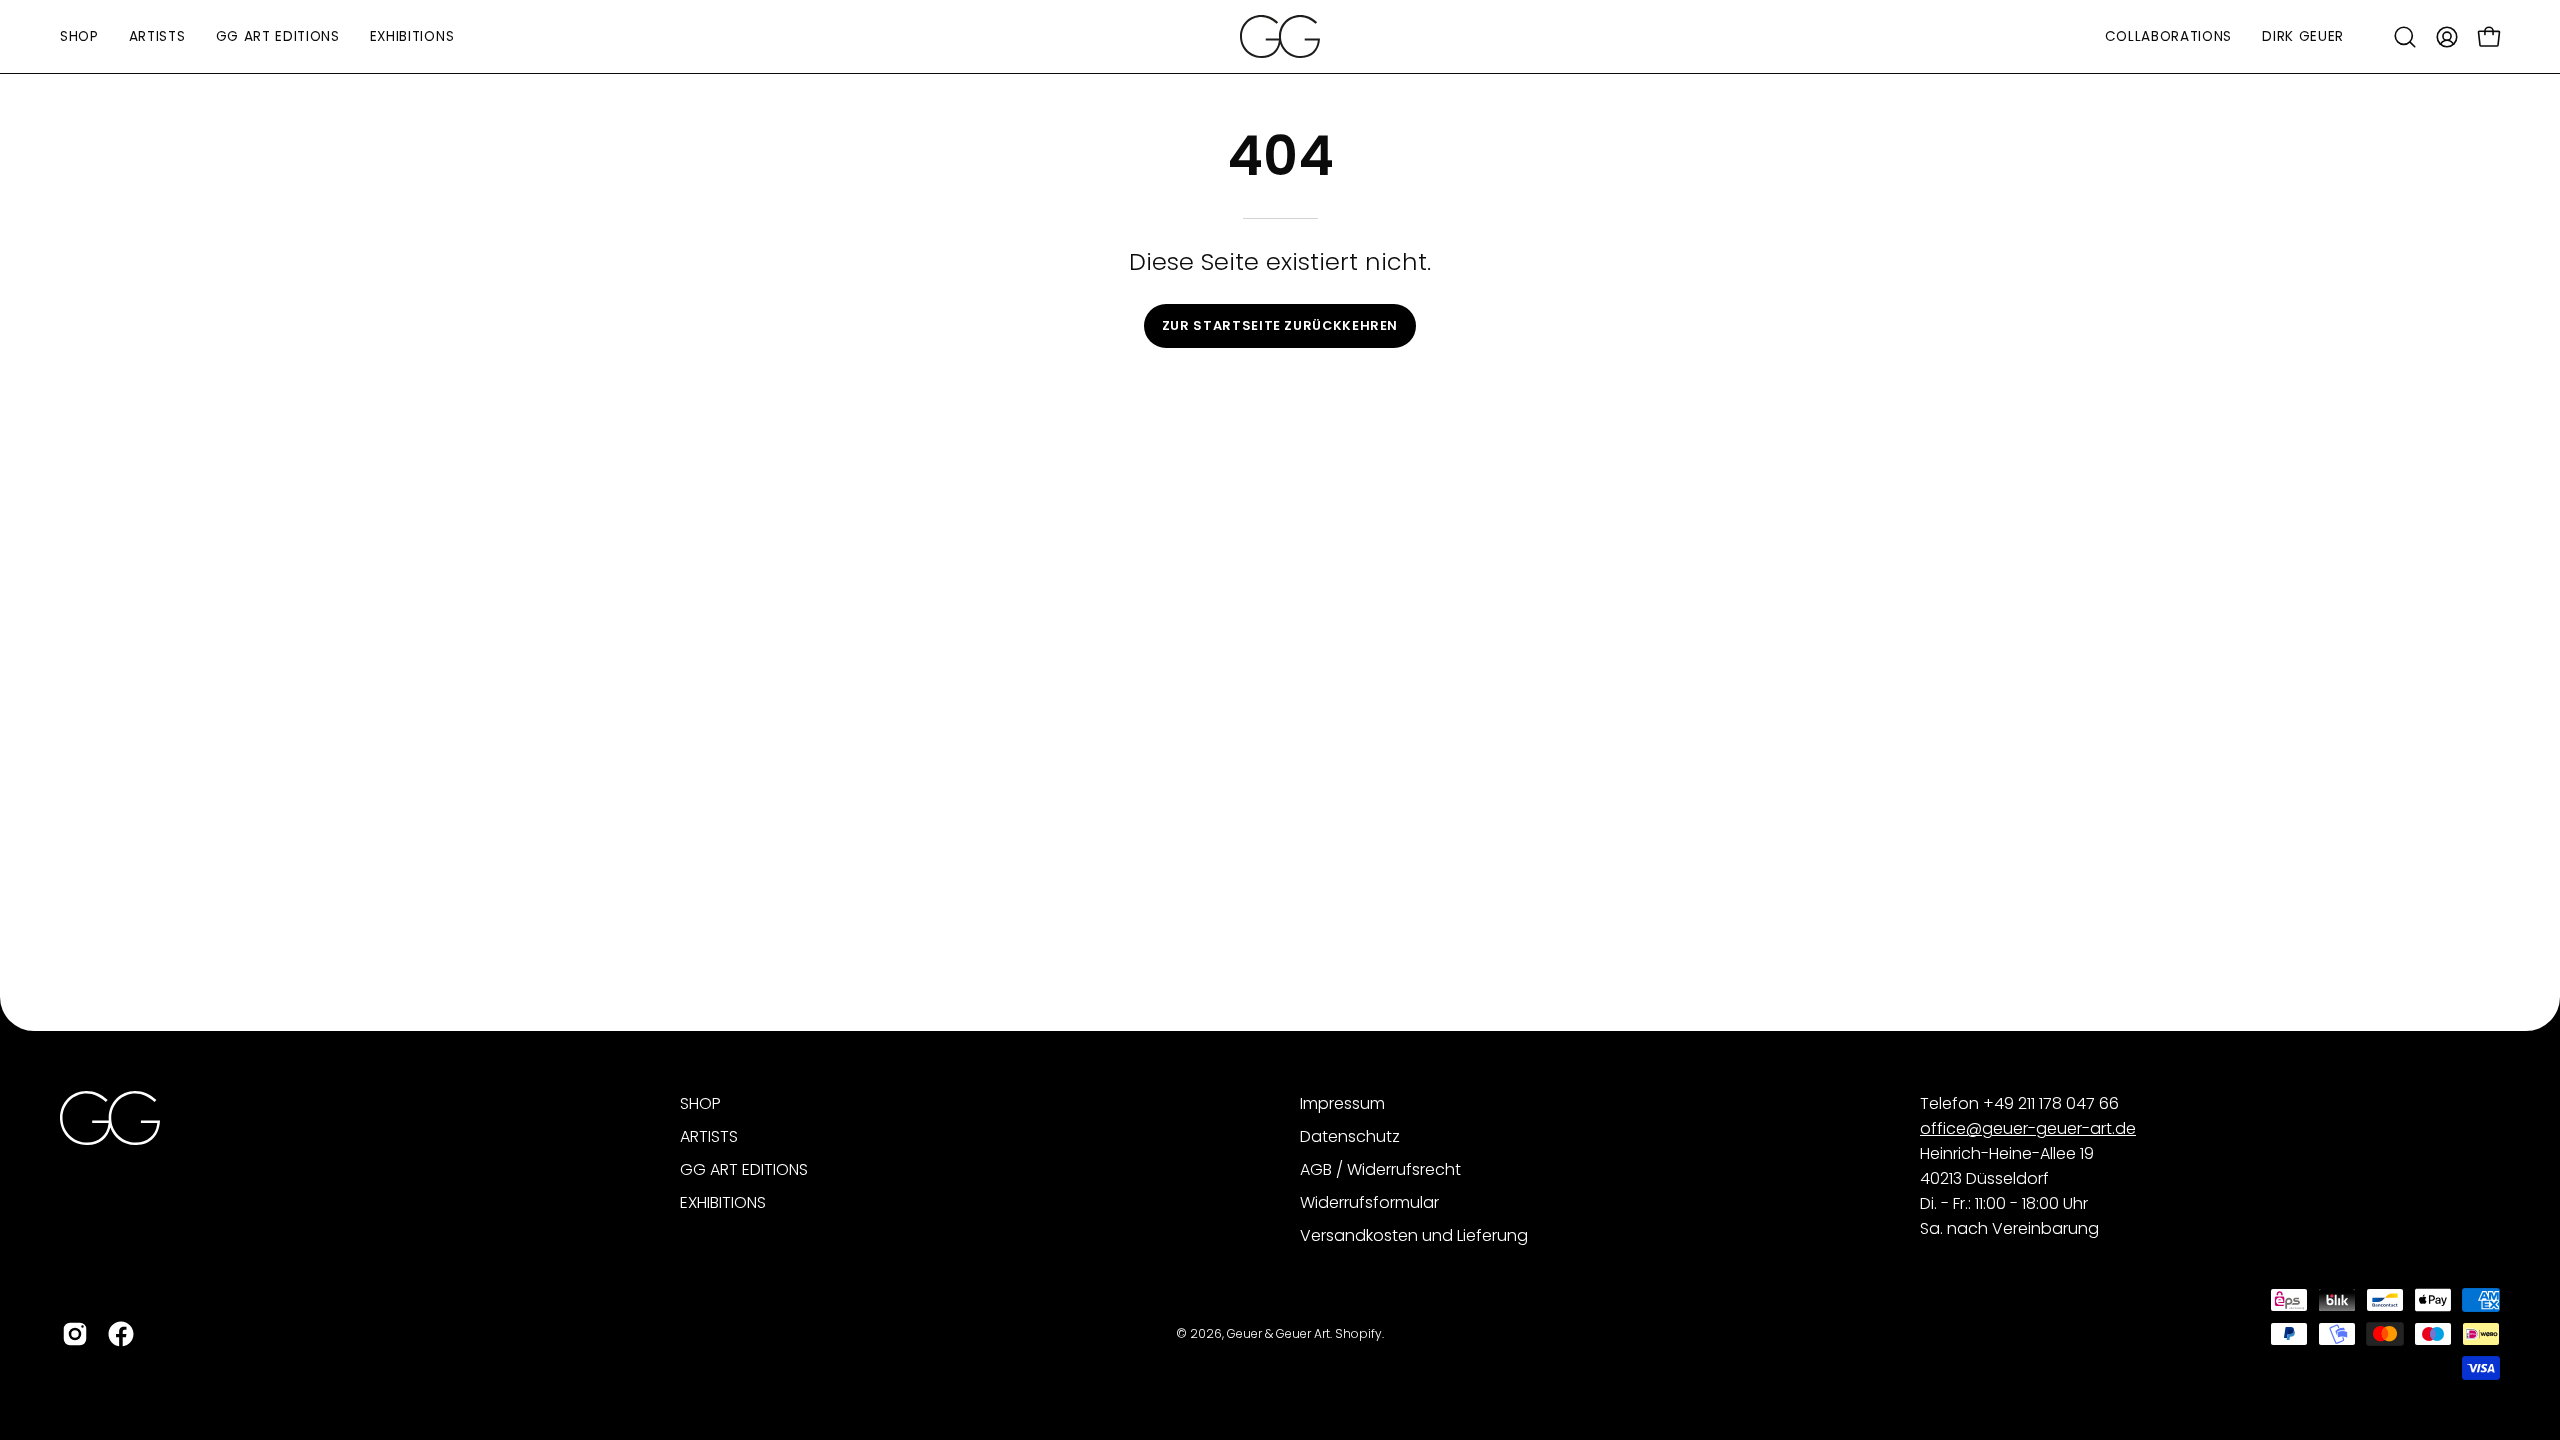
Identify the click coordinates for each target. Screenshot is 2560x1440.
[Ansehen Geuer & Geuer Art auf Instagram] (75, 1334)
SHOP (700, 1103)
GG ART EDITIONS (744, 1169)
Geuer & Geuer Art (1278, 1333)
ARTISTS (709, 1136)
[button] (2405, 37)
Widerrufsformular (1369, 1202)
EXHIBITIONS (723, 1202)
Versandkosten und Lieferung (1414, 1235)
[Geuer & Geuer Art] (1280, 36)
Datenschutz (1350, 1136)
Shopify (1358, 1333)
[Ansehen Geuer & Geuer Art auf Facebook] (121, 1334)
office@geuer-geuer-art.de (2028, 1128)
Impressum (1342, 1103)
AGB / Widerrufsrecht (1380, 1169)
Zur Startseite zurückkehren (1280, 325)
